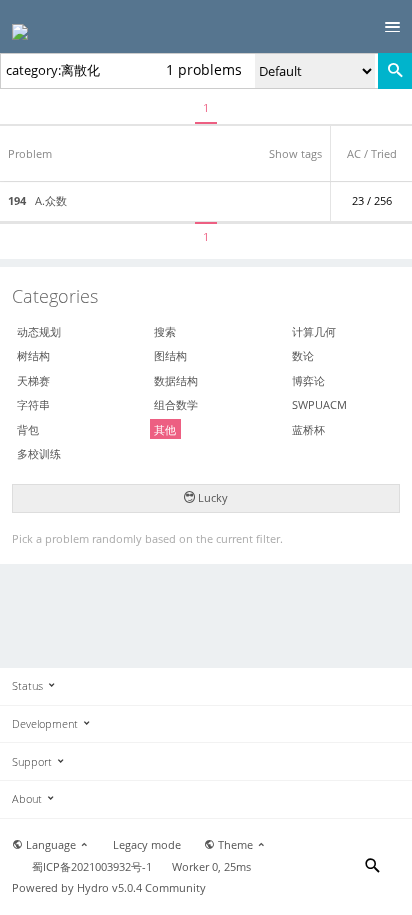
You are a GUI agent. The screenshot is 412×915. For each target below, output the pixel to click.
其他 (165, 429)
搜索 (165, 331)
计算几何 (314, 331)
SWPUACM (319, 404)
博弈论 (308, 380)
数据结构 (176, 380)
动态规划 (39, 331)
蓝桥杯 (308, 429)
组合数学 (176, 404)
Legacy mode (147, 845)
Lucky (211, 497)
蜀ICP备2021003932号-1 (92, 867)
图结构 (170, 355)
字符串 (33, 404)
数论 (303, 355)
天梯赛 (33, 380)
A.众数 (37, 201)
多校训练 (39, 453)
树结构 (33, 355)
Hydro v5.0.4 (109, 888)
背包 (28, 429)
